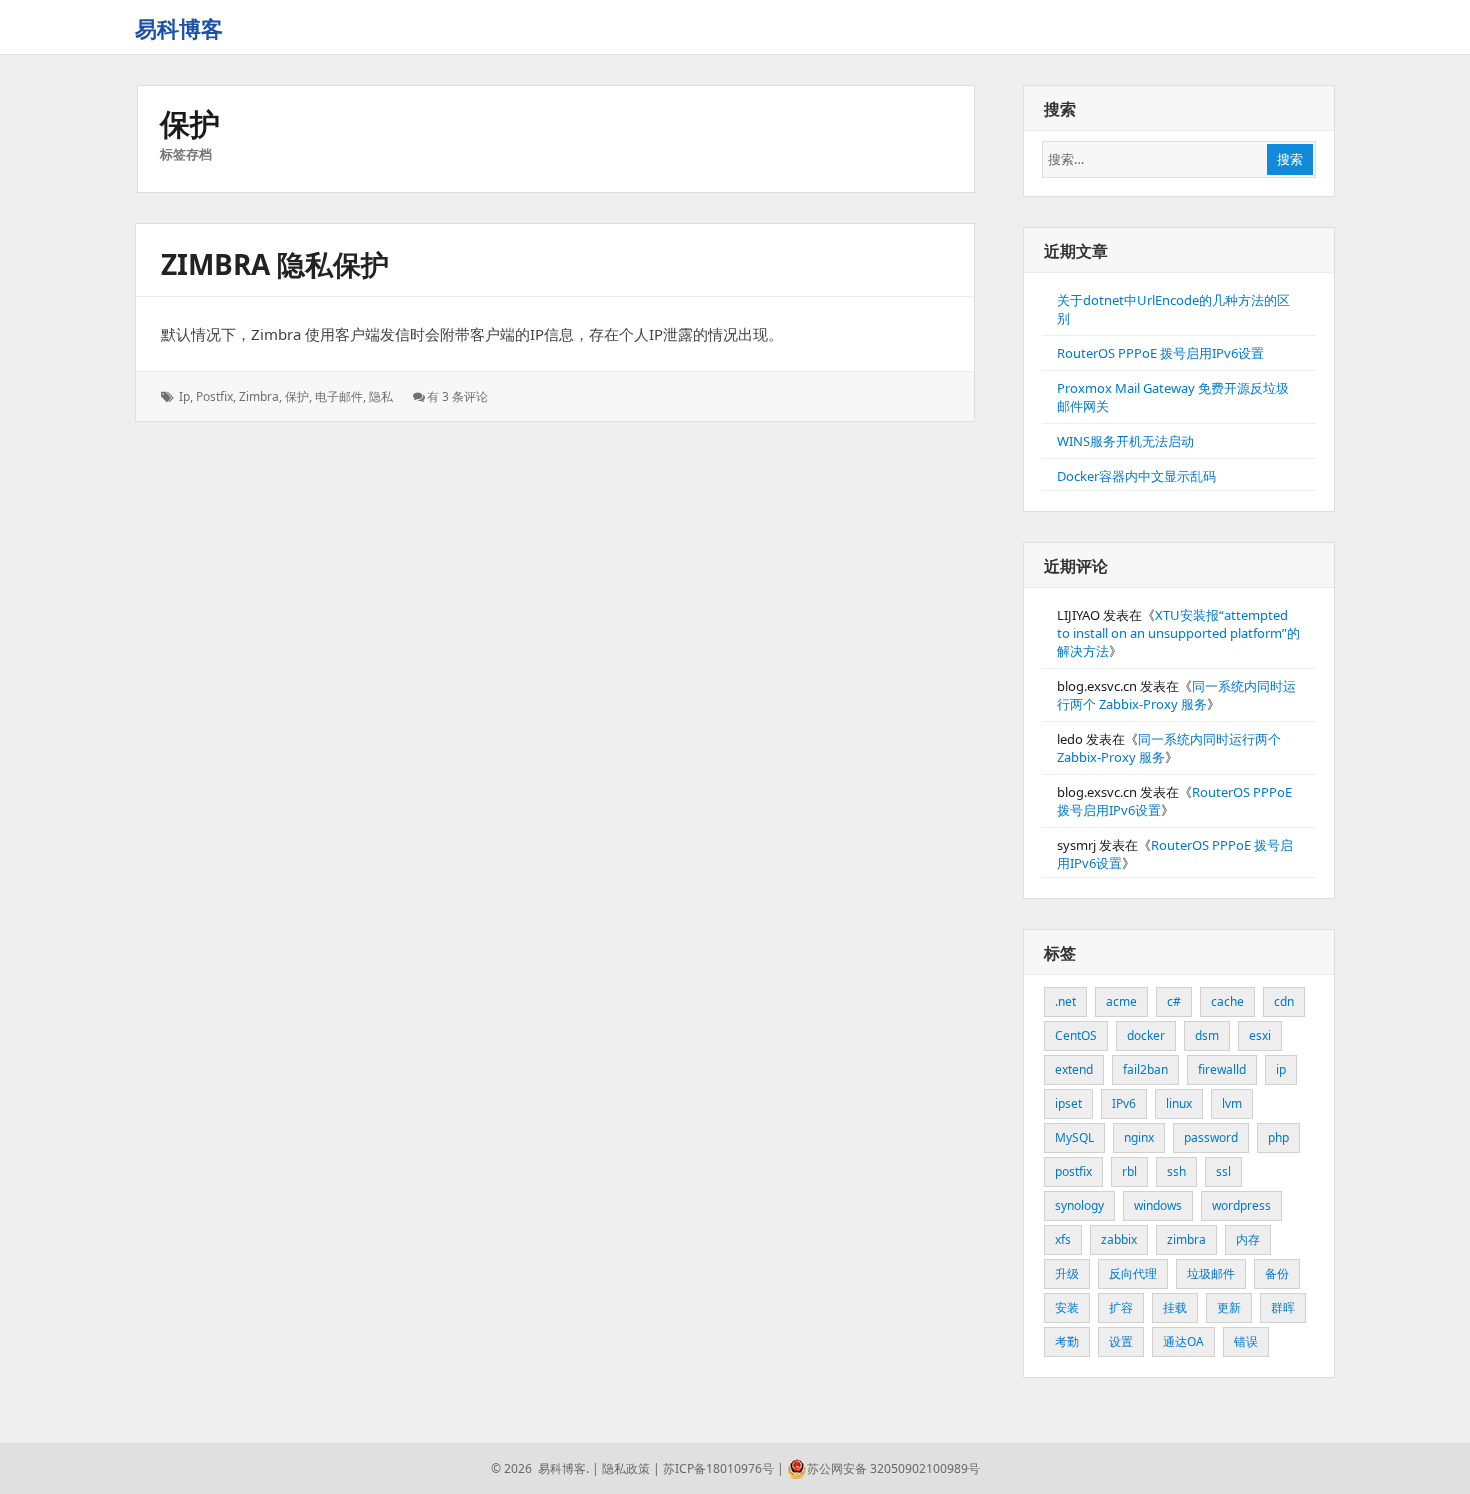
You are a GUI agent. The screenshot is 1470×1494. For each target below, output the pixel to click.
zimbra (259, 396)
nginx (1139, 1137)
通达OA (1183, 1341)
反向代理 (1133, 1273)
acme (1121, 1001)
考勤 (1067, 1341)
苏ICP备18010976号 (718, 1468)
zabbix (1119, 1239)
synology (1079, 1205)
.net (1065, 1001)
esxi (1260, 1035)
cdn (1284, 1001)
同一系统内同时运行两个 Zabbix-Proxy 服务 (1176, 695)
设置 (1121, 1341)
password (1211, 1137)
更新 (1229, 1307)
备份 (1277, 1273)
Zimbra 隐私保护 (275, 264)
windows (1158, 1205)
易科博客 (179, 28)
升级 (1067, 1273)
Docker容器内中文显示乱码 (1136, 476)
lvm (1232, 1103)
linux (1179, 1103)
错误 (1246, 1341)
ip (184, 396)
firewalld (1222, 1069)
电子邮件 (339, 396)
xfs (1063, 1239)
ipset (1068, 1103)
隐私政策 (626, 1468)
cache (1227, 1001)
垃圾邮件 (1211, 1273)
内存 (1248, 1239)
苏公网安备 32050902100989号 (893, 1468)
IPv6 (1124, 1103)
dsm (1207, 1035)
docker (1146, 1035)
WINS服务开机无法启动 (1125, 441)
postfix (214, 396)
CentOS (1076, 1035)
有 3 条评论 (457, 396)
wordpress (1241, 1205)
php (1278, 1137)
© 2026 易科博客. (540, 1468)
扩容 (1121, 1307)
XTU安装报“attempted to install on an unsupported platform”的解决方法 (1178, 633)
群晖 (1283, 1307)
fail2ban (1145, 1069)
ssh (1176, 1171)
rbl (1129, 1171)
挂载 (1175, 1307)
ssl (1223, 1171)
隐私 (381, 396)
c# (1174, 1001)
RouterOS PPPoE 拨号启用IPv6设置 (1160, 353)
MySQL (1074, 1137)
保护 (297, 396)
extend (1074, 1069)
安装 (1067, 1307)
